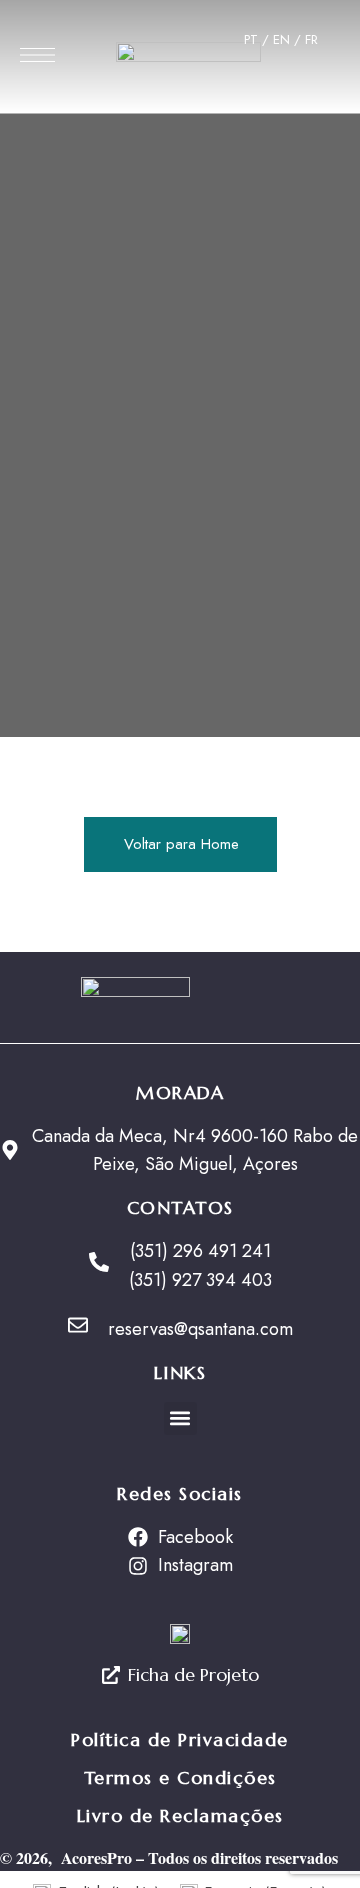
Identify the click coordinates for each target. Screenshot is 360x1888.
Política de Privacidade (180, 1739)
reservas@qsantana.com (200, 1329)
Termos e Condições (180, 1777)
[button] (180, 1418)
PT (251, 39)
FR (311, 39)
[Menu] (37, 55)
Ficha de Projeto (193, 1674)
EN (283, 39)
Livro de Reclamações (180, 1815)
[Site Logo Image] (188, 62)
